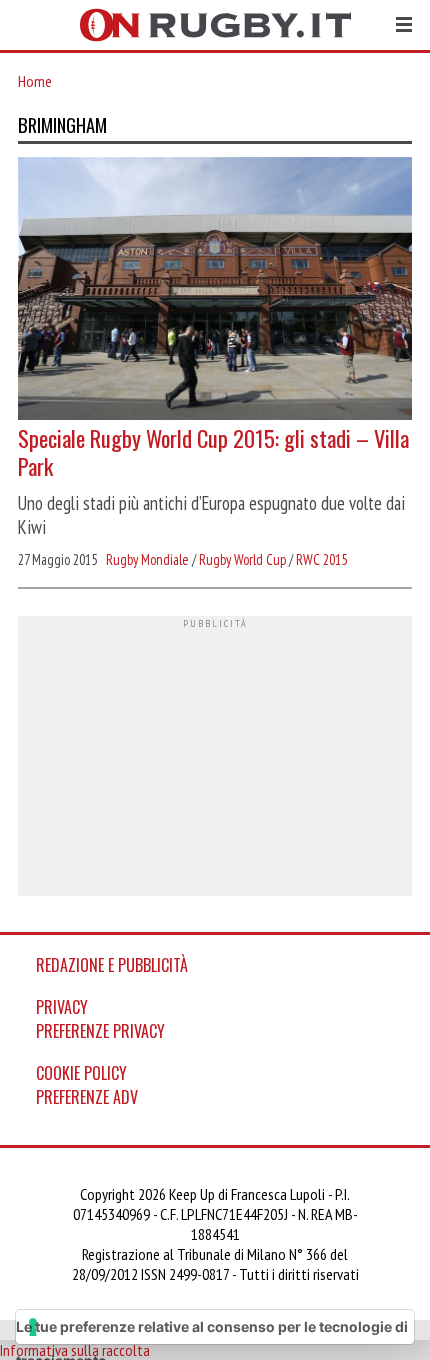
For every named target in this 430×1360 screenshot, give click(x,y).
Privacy (62, 1007)
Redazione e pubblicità (112, 965)
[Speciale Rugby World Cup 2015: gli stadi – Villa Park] (215, 290)
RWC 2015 (321, 559)
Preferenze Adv (87, 1097)
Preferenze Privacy (100, 1031)
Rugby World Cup (242, 559)
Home (35, 81)
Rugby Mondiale (147, 559)
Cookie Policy (81, 1073)
